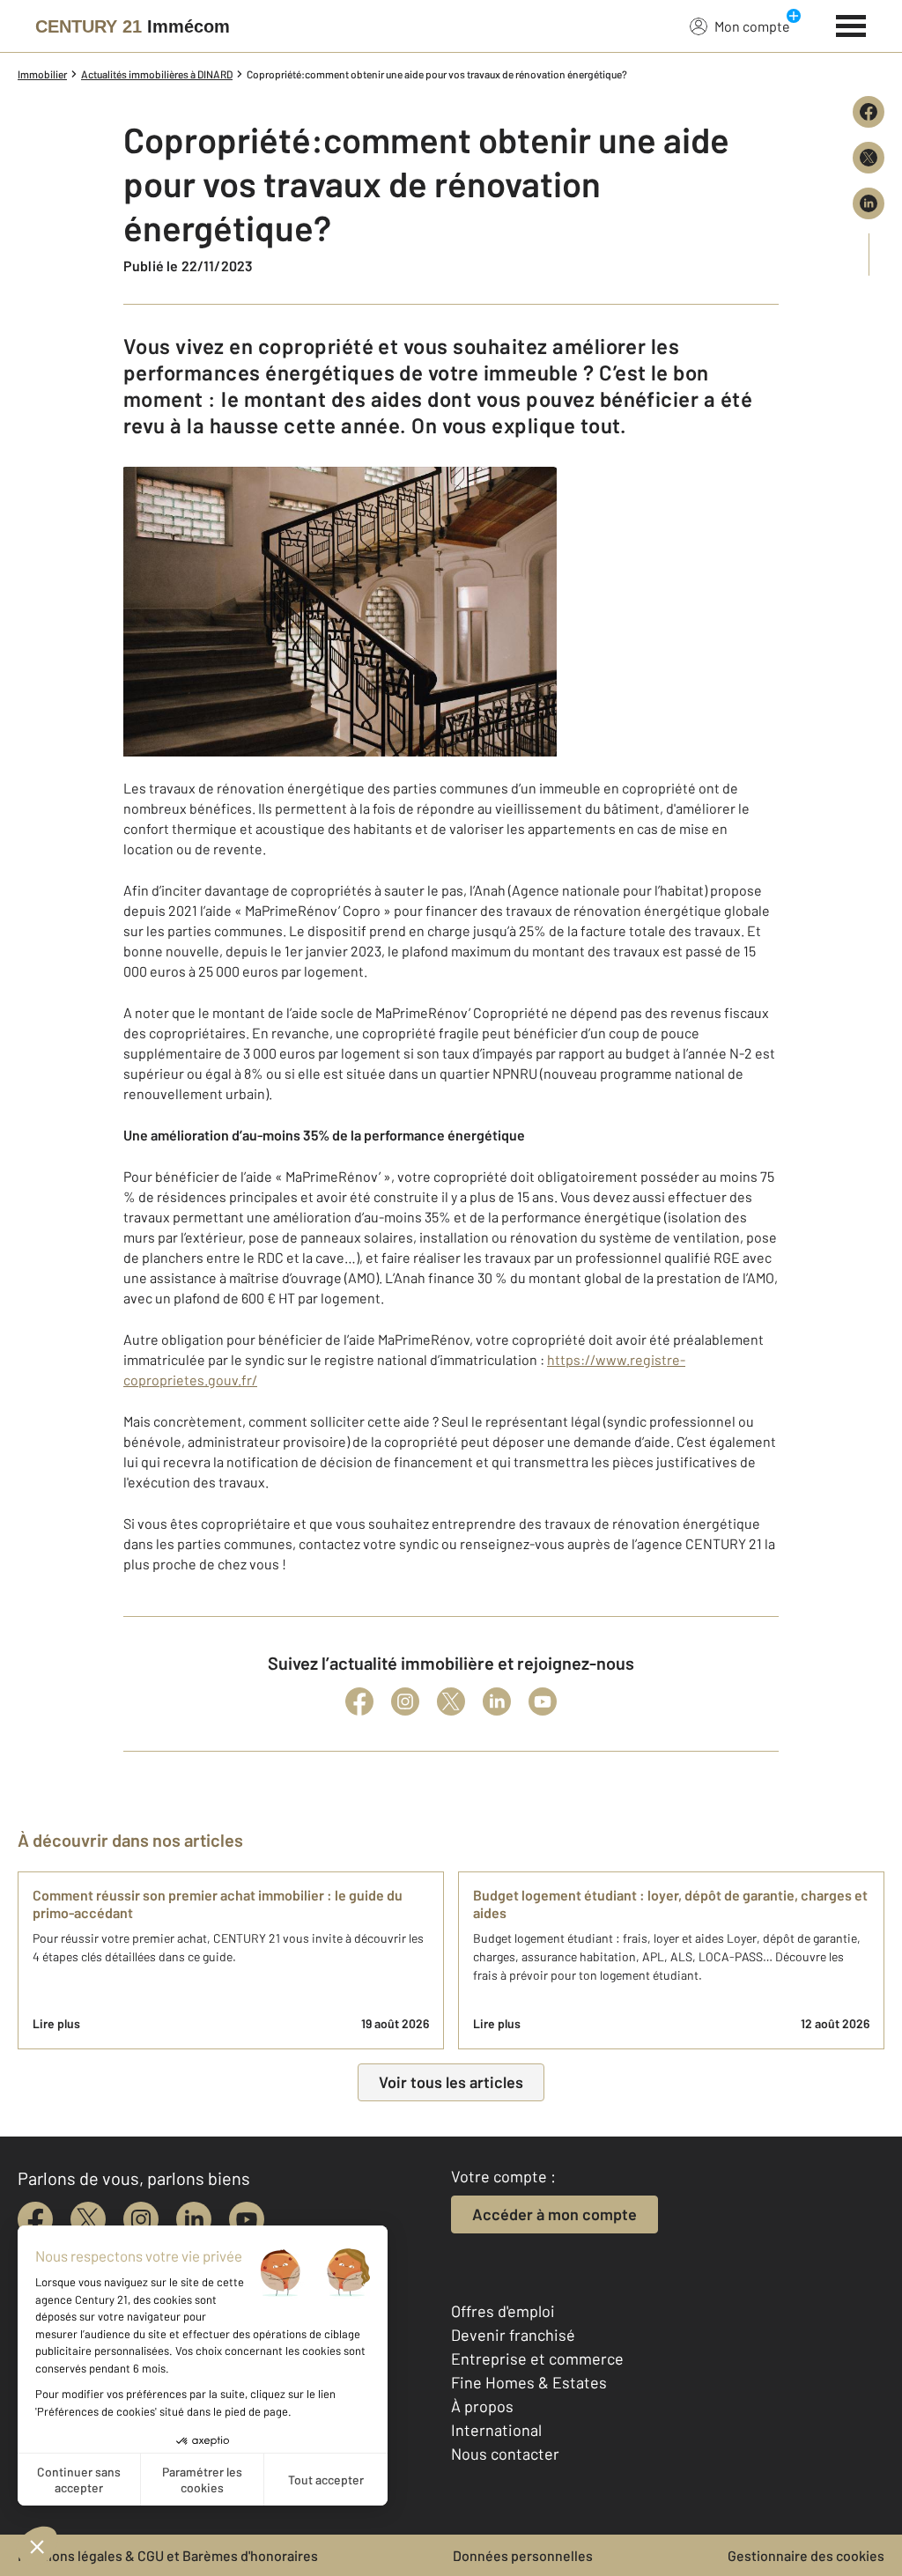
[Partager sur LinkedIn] (869, 203)
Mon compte (752, 26)
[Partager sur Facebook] (869, 112)
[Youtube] (543, 1701)
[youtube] (247, 2219)
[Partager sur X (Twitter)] (869, 158)
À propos (482, 2406)
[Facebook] (359, 1701)
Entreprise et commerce (537, 2358)
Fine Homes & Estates (529, 2382)
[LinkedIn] (497, 1701)
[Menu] (851, 24)
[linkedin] (194, 2219)
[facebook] (35, 2219)
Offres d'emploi (503, 2311)
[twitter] (88, 2219)
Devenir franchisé (513, 2335)
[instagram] (141, 2219)
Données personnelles (523, 2555)
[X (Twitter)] (451, 1701)
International (496, 2430)
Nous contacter (505, 2454)
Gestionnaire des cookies (806, 2555)
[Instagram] (405, 1701)
